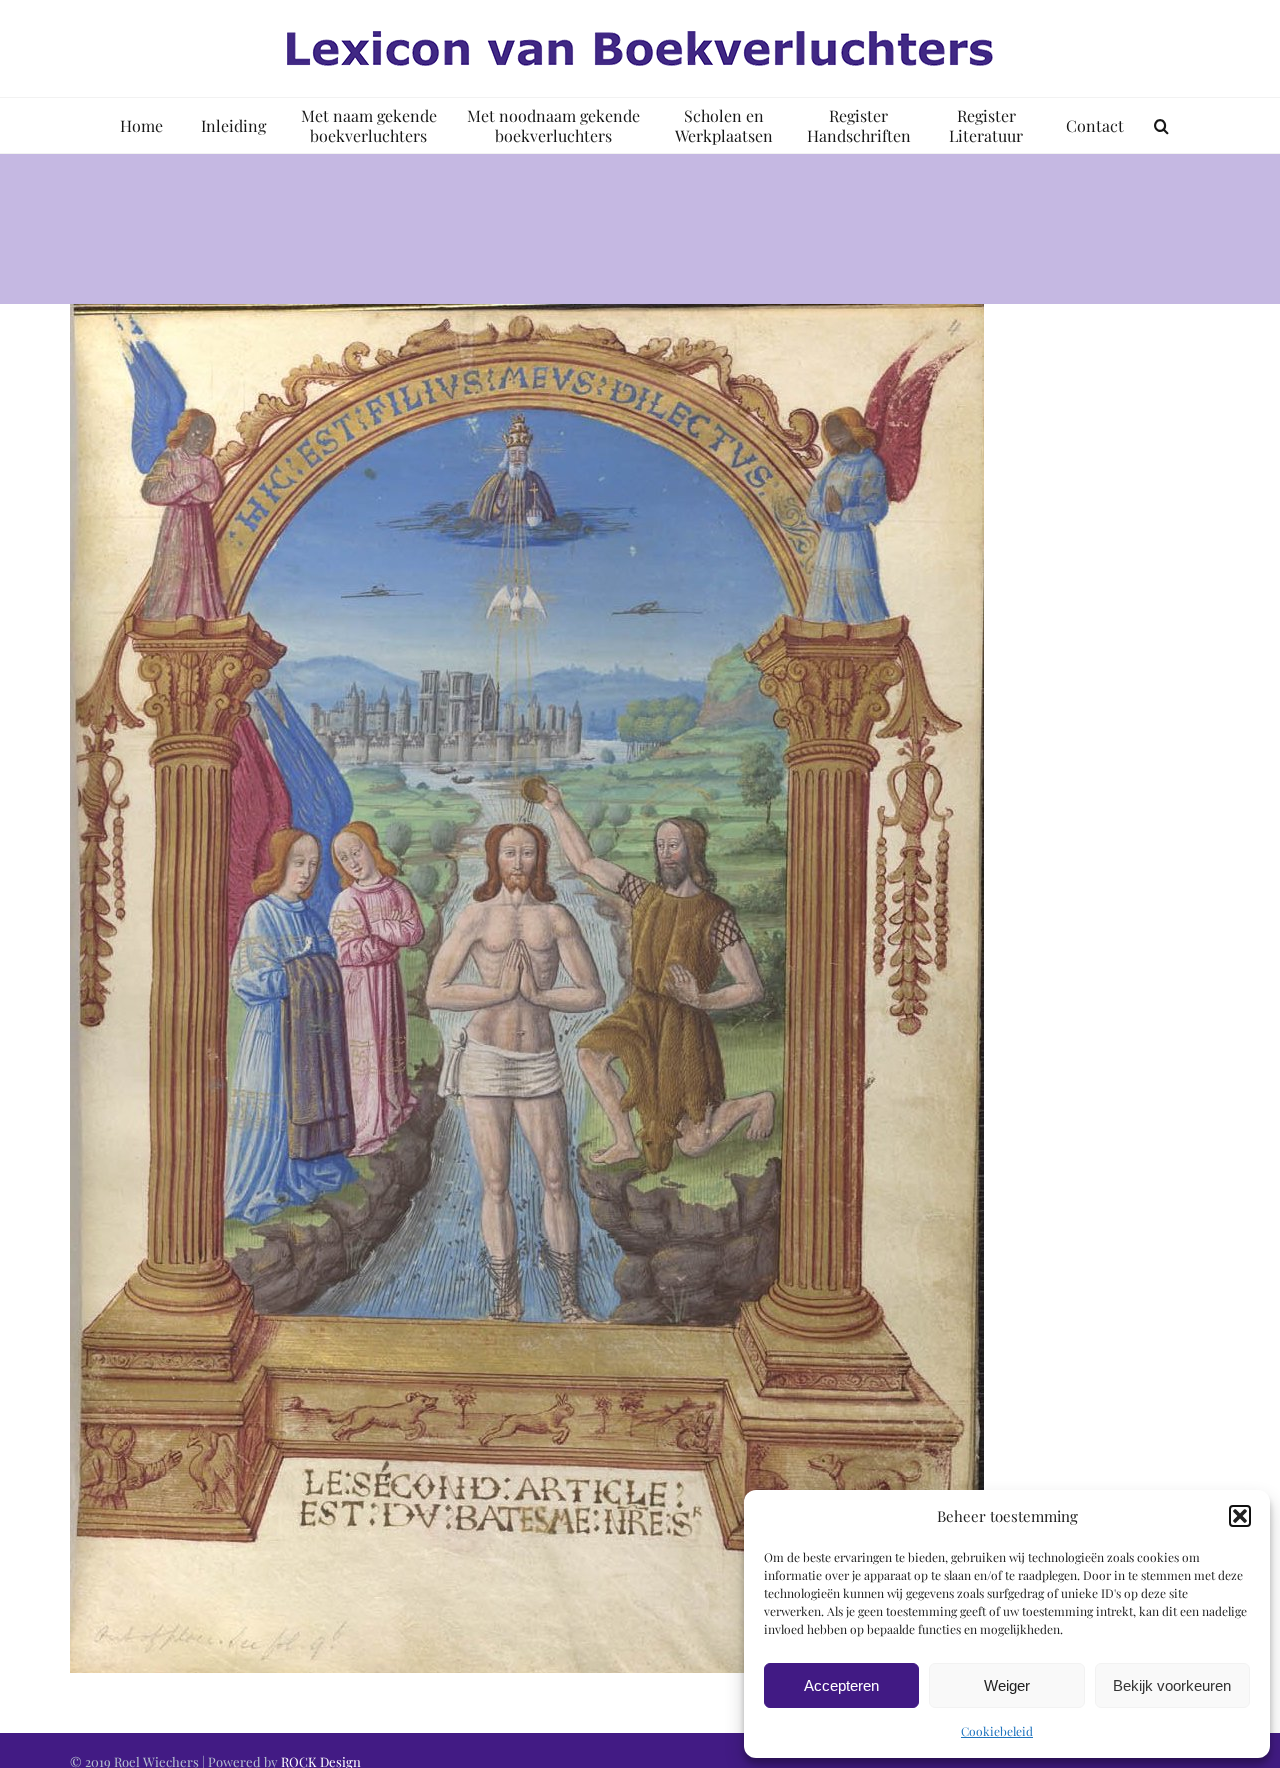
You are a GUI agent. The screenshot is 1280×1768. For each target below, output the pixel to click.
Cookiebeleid (997, 1731)
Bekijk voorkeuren (1172, 1685)
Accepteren (841, 1685)
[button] (1240, 1516)
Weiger (1007, 1685)
